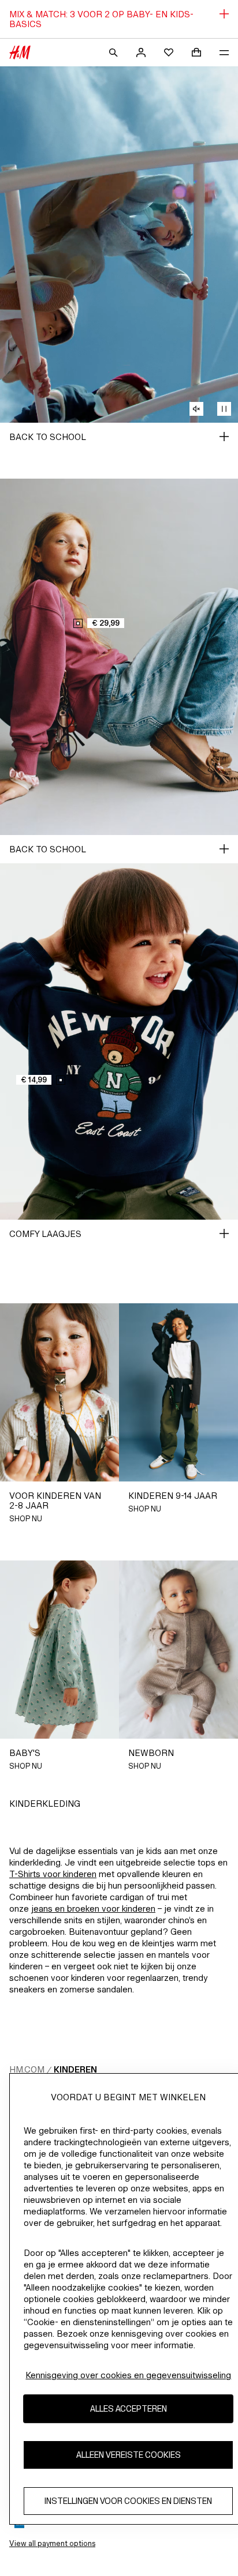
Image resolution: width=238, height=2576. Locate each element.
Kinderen (75, 2069)
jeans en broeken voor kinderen (93, 1909)
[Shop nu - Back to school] (224, 849)
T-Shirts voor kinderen (53, 1874)
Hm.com (27, 2069)
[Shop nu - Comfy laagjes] (224, 1234)
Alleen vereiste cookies (129, 2455)
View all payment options (52, 2543)
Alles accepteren (129, 2408)
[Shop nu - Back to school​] (224, 437)
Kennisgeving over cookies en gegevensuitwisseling (128, 2375)
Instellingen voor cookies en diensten (128, 2501)
